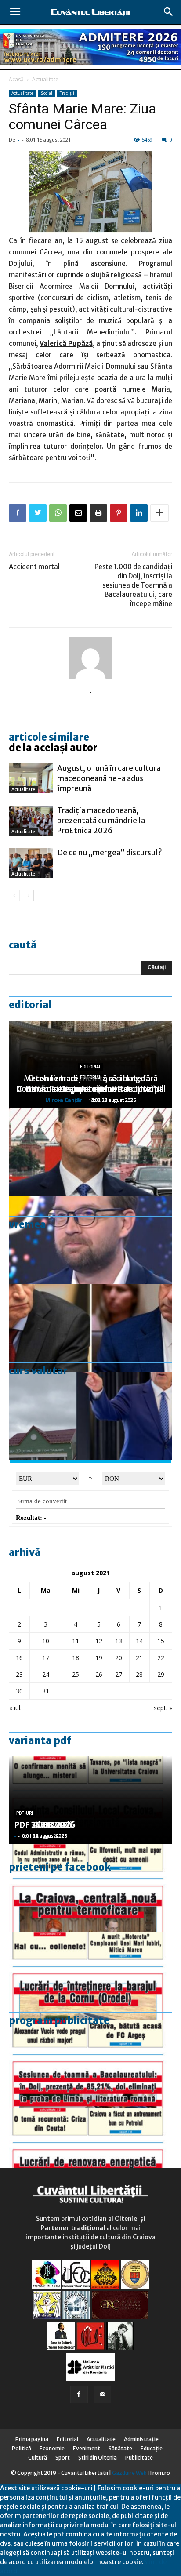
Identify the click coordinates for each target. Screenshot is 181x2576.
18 (76, 1658)
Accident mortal (34, 567)
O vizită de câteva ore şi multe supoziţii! (90, 1089)
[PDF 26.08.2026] (90, 1888)
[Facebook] (79, 2394)
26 (99, 1674)
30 (19, 1691)
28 (139, 1674)
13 (119, 1641)
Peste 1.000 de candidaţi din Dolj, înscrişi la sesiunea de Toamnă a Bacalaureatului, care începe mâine (133, 585)
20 (119, 1658)
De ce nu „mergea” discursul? (110, 853)
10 (46, 1641)
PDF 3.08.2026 (42, 1825)
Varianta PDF (40, 1740)
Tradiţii (67, 93)
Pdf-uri (25, 1813)
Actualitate (45, 79)
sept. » (163, 1708)
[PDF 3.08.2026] (90, 2152)
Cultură (38, 2458)
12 (99, 1641)
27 (119, 1674)
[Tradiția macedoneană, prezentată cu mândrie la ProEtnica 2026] (31, 821)
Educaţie (152, 2448)
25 (76, 1674)
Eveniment (87, 2448)
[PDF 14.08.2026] (90, 1976)
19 (99, 1658)
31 (46, 1691)
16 (19, 1658)
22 (161, 1658)
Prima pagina (32, 2439)
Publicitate (139, 2458)
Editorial (30, 1005)
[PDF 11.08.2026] (90, 2064)
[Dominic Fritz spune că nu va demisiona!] (90, 1240)
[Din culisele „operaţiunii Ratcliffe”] (90, 1152)
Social (47, 93)
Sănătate (120, 2448)
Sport (63, 2458)
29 (161, 1674)
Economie (52, 2448)
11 (76, 1641)
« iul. (15, 1708)
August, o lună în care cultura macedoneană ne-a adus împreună (109, 778)
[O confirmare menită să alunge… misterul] (90, 1328)
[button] (169, 12)
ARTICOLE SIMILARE (49, 737)
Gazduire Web (129, 2473)
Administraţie (141, 2439)
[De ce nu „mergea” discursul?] (31, 863)
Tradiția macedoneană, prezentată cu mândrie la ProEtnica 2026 (101, 821)
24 (46, 1674)
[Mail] (102, 2394)
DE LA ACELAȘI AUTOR (53, 748)
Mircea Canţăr (64, 1100)
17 (46, 1658)
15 (161, 1641)
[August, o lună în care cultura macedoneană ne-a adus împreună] (31, 779)
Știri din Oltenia (98, 2458)
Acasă (16, 79)
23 (19, 1674)
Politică (22, 2448)
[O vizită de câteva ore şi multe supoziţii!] (90, 1416)
